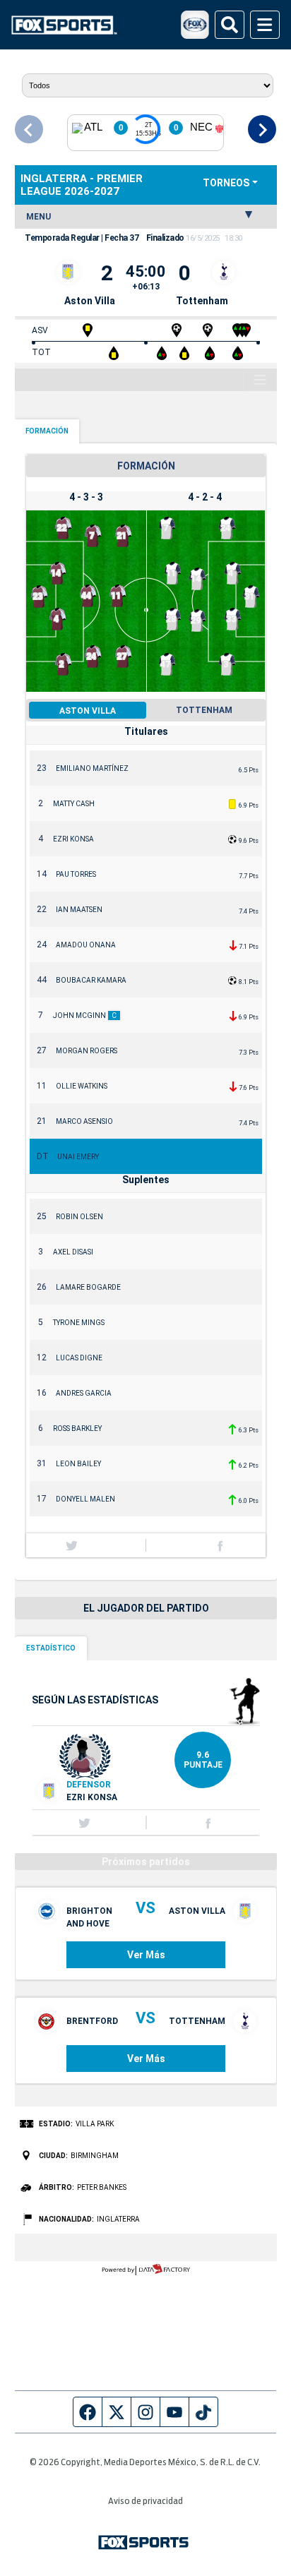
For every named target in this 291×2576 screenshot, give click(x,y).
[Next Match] (262, 129)
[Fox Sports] (64, 25)
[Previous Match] (29, 129)
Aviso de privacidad (145, 2502)
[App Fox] (195, 25)
